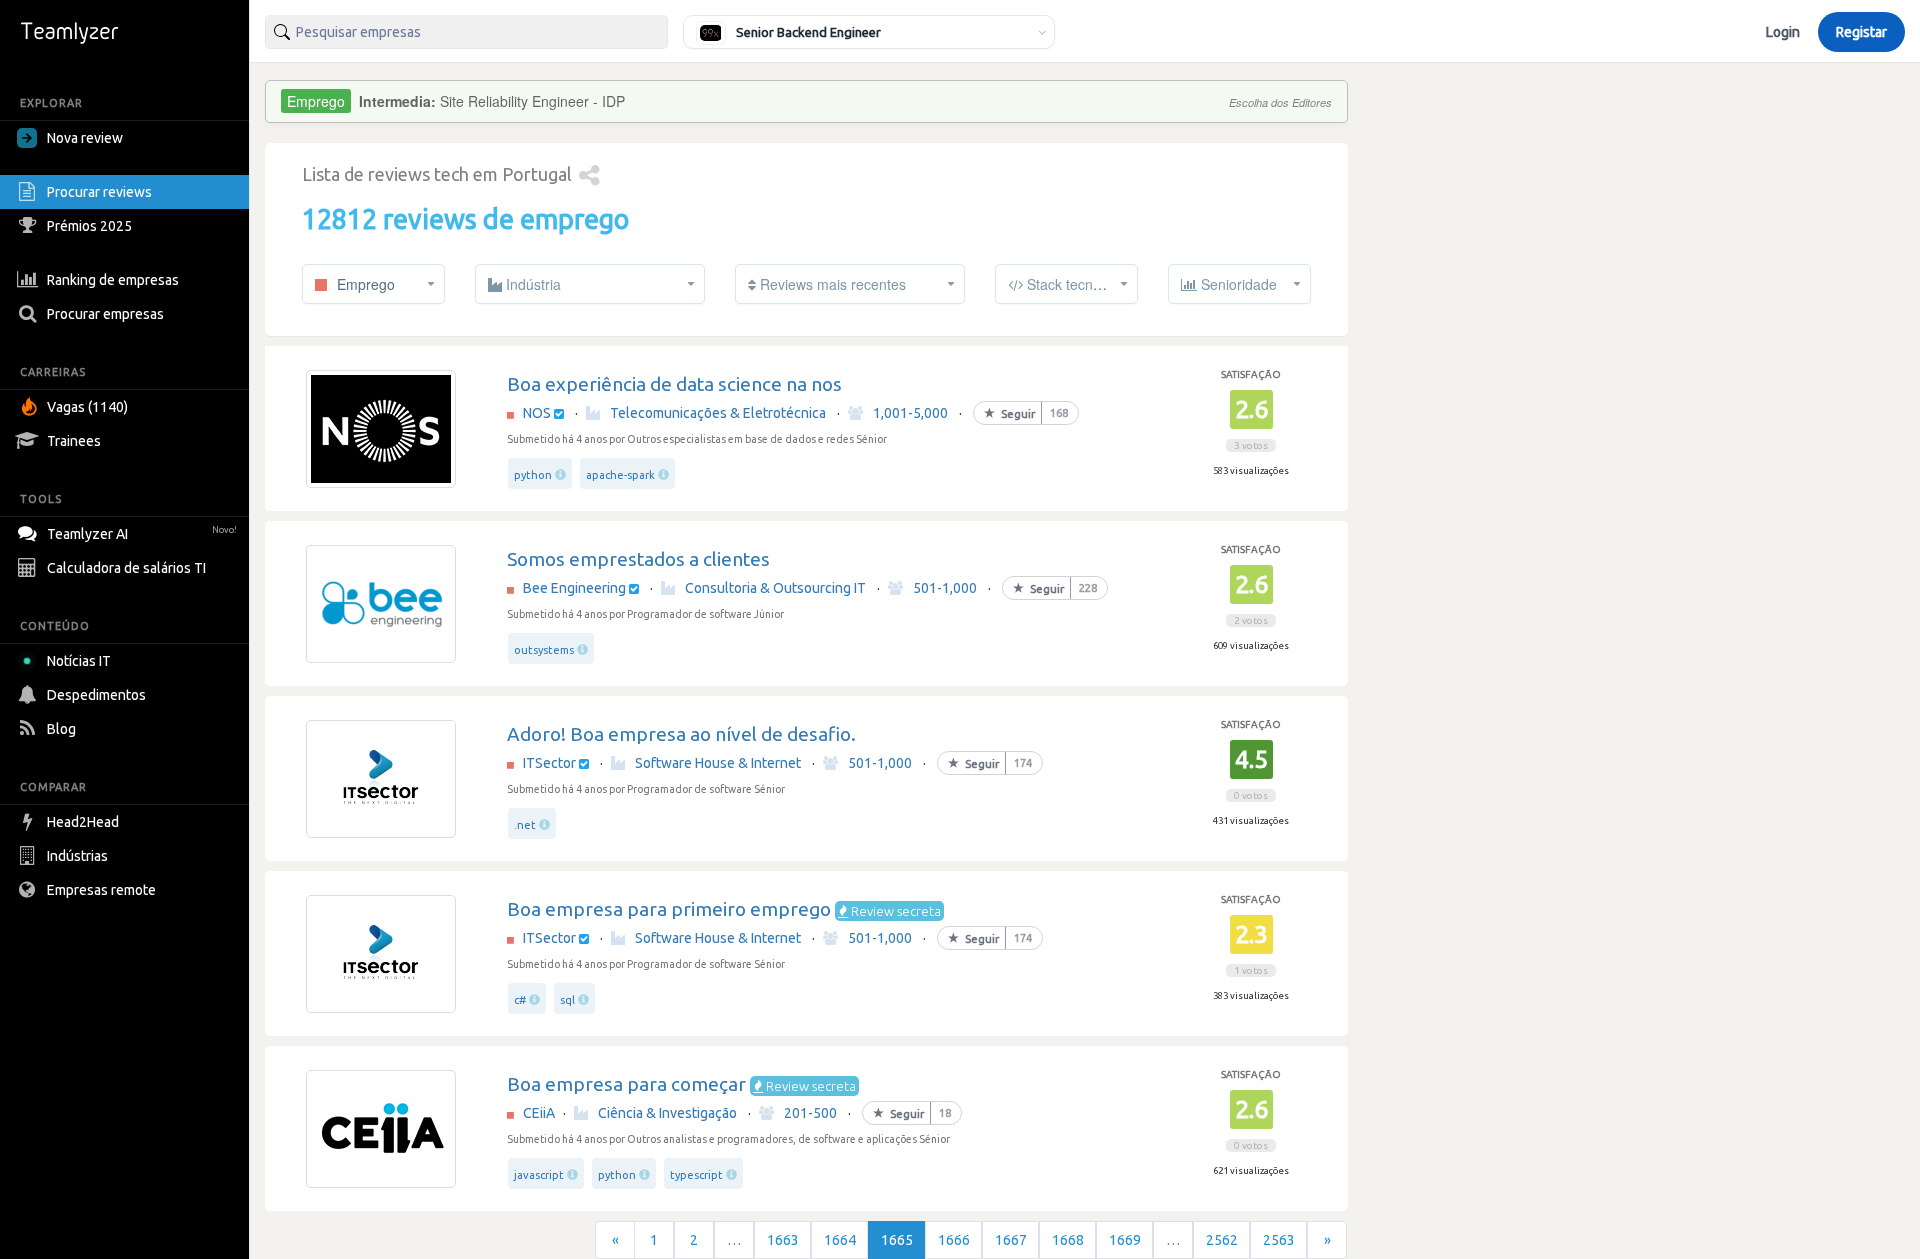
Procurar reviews (99, 192)
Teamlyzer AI (142, 534)
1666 (954, 1240)
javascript (539, 1175)
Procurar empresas (105, 314)
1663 (783, 1240)
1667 (1011, 1240)
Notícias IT (79, 661)
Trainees (74, 441)
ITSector (549, 763)
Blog (61, 729)
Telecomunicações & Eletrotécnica (718, 413)
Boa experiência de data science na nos (674, 384)
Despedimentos (96, 695)
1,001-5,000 (910, 413)
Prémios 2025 (89, 226)
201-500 (810, 1113)
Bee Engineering (574, 588)
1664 (840, 1240)
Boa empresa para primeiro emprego (669, 909)
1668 (1068, 1240)
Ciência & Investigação (667, 1113)
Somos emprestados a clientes (638, 559)
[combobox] (466, 32)
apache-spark (620, 475)
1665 (897, 1240)
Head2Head (83, 822)
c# (520, 1000)
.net (525, 825)
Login (1783, 32)
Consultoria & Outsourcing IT (775, 588)
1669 (1125, 1240)
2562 (1222, 1240)
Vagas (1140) (87, 407)
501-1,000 (945, 588)
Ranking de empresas (113, 280)
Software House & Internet (718, 763)
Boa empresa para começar (626, 1084)
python (533, 475)
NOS (537, 413)
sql (567, 1000)
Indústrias (77, 856)
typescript (696, 1175)
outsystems (544, 650)
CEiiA (539, 1113)
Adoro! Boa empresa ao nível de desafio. (681, 734)
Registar (1861, 32)
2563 (1279, 1240)
